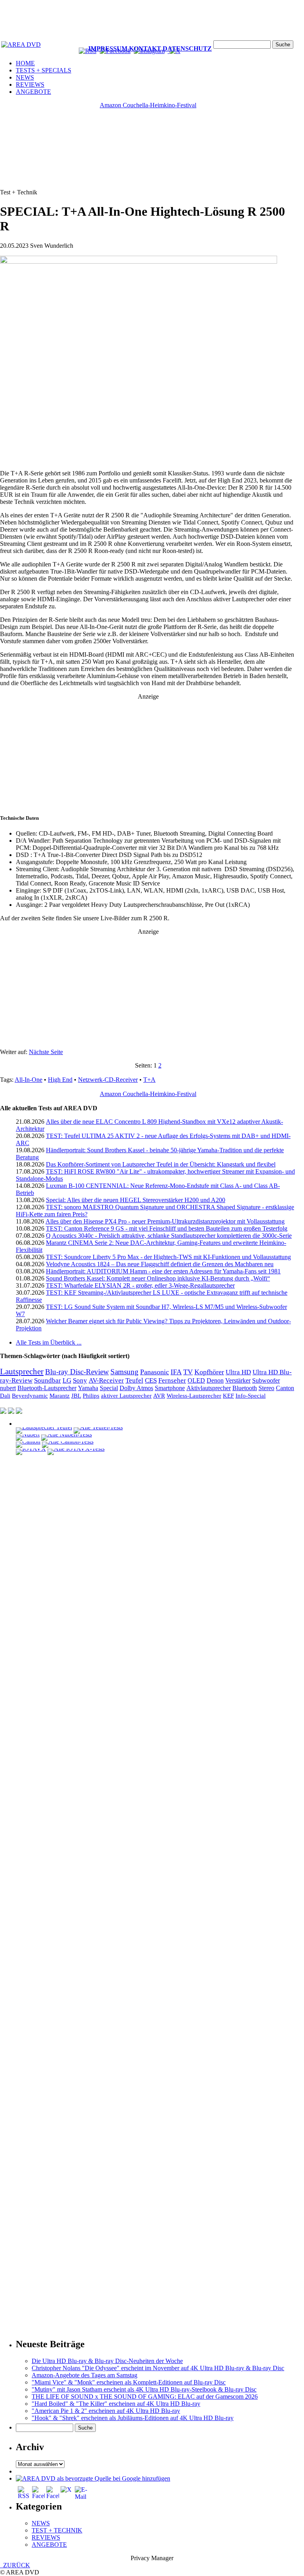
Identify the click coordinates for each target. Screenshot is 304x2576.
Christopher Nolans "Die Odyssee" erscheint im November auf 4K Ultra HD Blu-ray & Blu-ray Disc (158, 2368)
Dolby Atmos (136, 1388)
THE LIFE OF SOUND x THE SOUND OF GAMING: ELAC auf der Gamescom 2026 (145, 2396)
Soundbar (47, 1380)
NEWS (25, 77)
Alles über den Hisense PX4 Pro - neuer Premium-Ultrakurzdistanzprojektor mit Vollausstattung (165, 1221)
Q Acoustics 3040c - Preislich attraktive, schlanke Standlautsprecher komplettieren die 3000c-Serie (169, 1236)
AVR (159, 1396)
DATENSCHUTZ (187, 48)
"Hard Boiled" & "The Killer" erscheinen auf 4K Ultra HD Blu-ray (116, 2404)
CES (151, 1380)
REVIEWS (30, 85)
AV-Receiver (106, 1380)
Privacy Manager (152, 2558)
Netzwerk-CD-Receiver (108, 1080)
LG (67, 1380)
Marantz (60, 1396)
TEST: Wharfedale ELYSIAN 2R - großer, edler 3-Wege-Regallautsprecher (140, 1285)
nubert (8, 1388)
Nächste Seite (46, 1052)
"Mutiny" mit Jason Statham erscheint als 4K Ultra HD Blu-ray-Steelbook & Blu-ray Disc (144, 2389)
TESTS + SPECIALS (44, 70)
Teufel (134, 1380)
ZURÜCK (15, 2565)
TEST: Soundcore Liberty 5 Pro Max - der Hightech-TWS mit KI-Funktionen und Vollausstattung (168, 1257)
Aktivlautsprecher (209, 1388)
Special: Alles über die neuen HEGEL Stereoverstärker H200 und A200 (136, 1200)
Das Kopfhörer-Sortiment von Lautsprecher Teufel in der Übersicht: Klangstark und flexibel (161, 1164)
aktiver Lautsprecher (126, 1396)
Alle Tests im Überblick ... (49, 1342)
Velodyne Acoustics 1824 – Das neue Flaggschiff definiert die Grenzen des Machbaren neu (160, 1264)
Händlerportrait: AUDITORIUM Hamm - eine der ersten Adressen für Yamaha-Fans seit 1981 (163, 1271)
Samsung (124, 1372)
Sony (80, 1380)
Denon (215, 1380)
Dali (5, 1395)
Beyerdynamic (30, 1395)
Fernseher (172, 1380)
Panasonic (155, 1372)
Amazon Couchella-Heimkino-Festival (148, 105)
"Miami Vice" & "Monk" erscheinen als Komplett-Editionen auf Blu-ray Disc (129, 2382)
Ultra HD (238, 1372)
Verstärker (238, 1381)
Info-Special (251, 1396)
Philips (91, 1396)
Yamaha (88, 1388)
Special (109, 1388)
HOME (25, 63)
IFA (176, 1372)
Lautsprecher (22, 1372)
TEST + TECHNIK (57, 2530)
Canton (285, 1388)
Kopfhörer (209, 1372)
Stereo (266, 1388)
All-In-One (28, 1080)
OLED (196, 1380)
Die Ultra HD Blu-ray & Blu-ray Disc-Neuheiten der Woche (107, 2361)
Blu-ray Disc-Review (77, 1372)
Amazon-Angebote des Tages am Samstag (85, 2375)
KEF (228, 1396)
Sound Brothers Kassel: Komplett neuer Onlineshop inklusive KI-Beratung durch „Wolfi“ (158, 1278)
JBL (76, 1396)
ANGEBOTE (33, 92)
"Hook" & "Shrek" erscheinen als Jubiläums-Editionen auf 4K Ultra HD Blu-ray (133, 2418)
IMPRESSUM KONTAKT (125, 48)
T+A (149, 1080)
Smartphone (170, 1388)
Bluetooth (245, 1388)
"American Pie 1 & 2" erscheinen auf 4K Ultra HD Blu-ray (106, 2411)
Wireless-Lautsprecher (194, 1396)
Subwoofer (266, 1381)
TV (188, 1372)
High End (60, 1080)
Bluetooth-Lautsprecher (47, 1388)
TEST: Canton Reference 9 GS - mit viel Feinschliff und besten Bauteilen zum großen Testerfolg (167, 1228)
